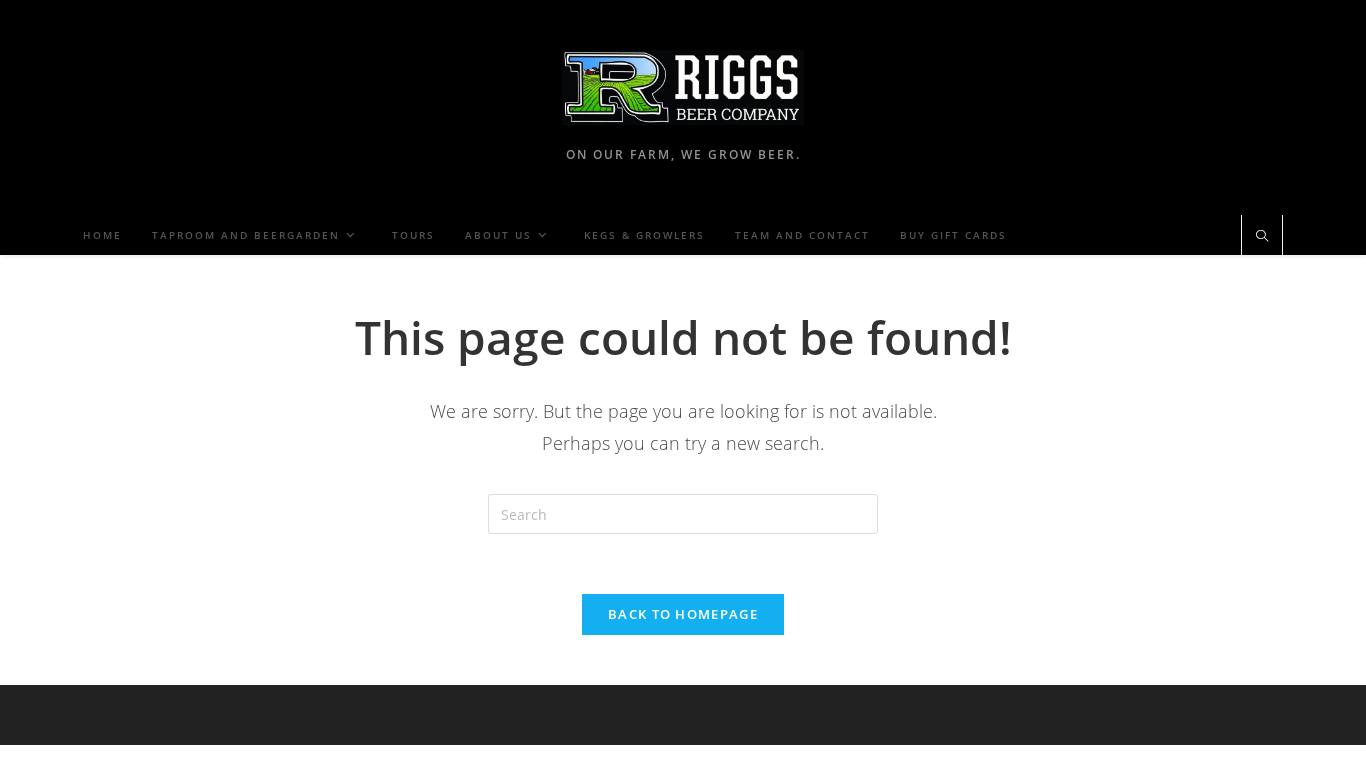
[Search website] (1262, 237)
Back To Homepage (683, 614)
